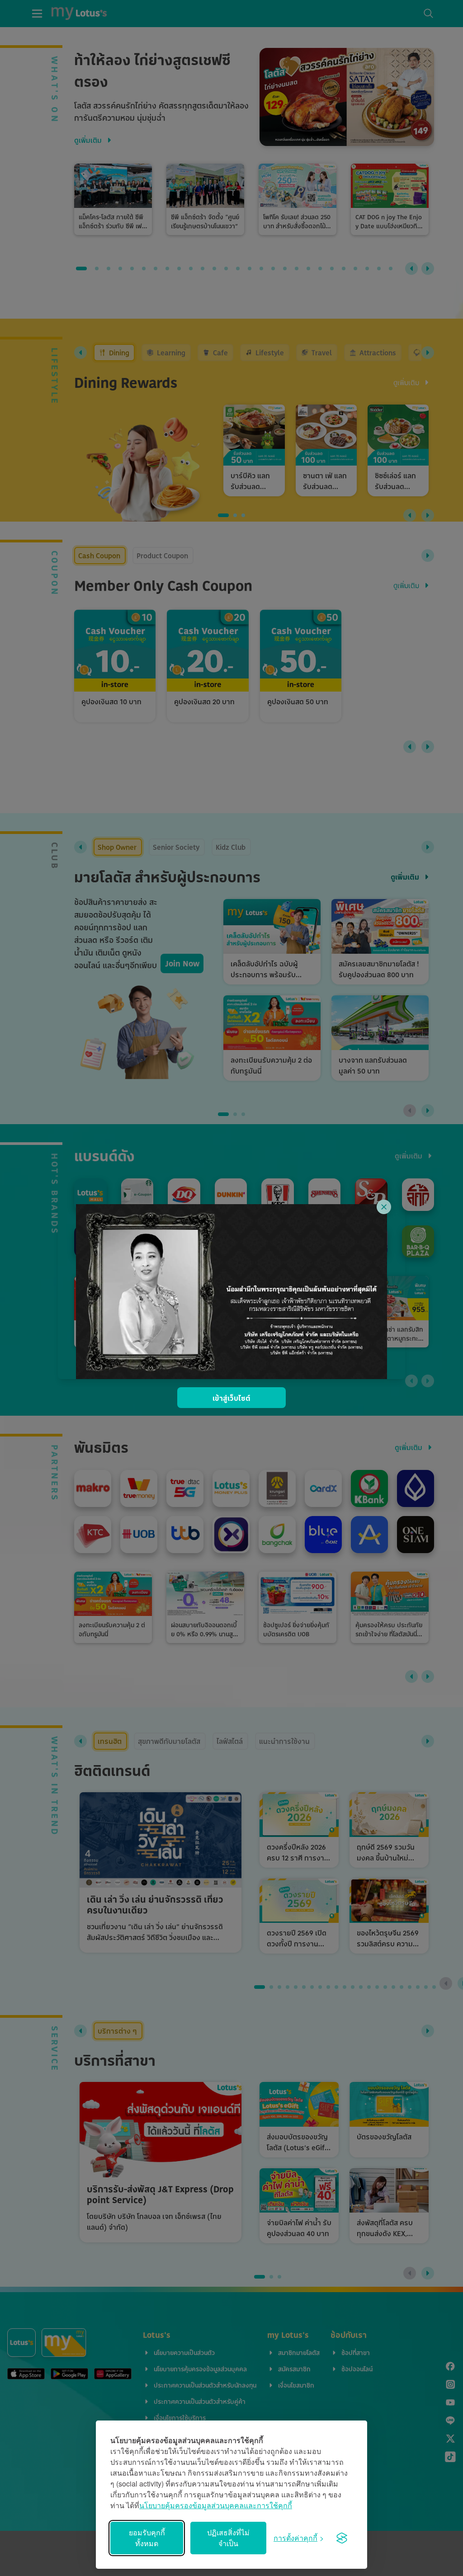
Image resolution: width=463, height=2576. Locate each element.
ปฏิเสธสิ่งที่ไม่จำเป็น (228, 2538)
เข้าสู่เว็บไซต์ (231, 1398)
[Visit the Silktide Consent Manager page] (342, 2538)
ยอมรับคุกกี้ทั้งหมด (147, 2538)
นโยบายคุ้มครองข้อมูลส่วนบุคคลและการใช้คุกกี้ (216, 2505)
